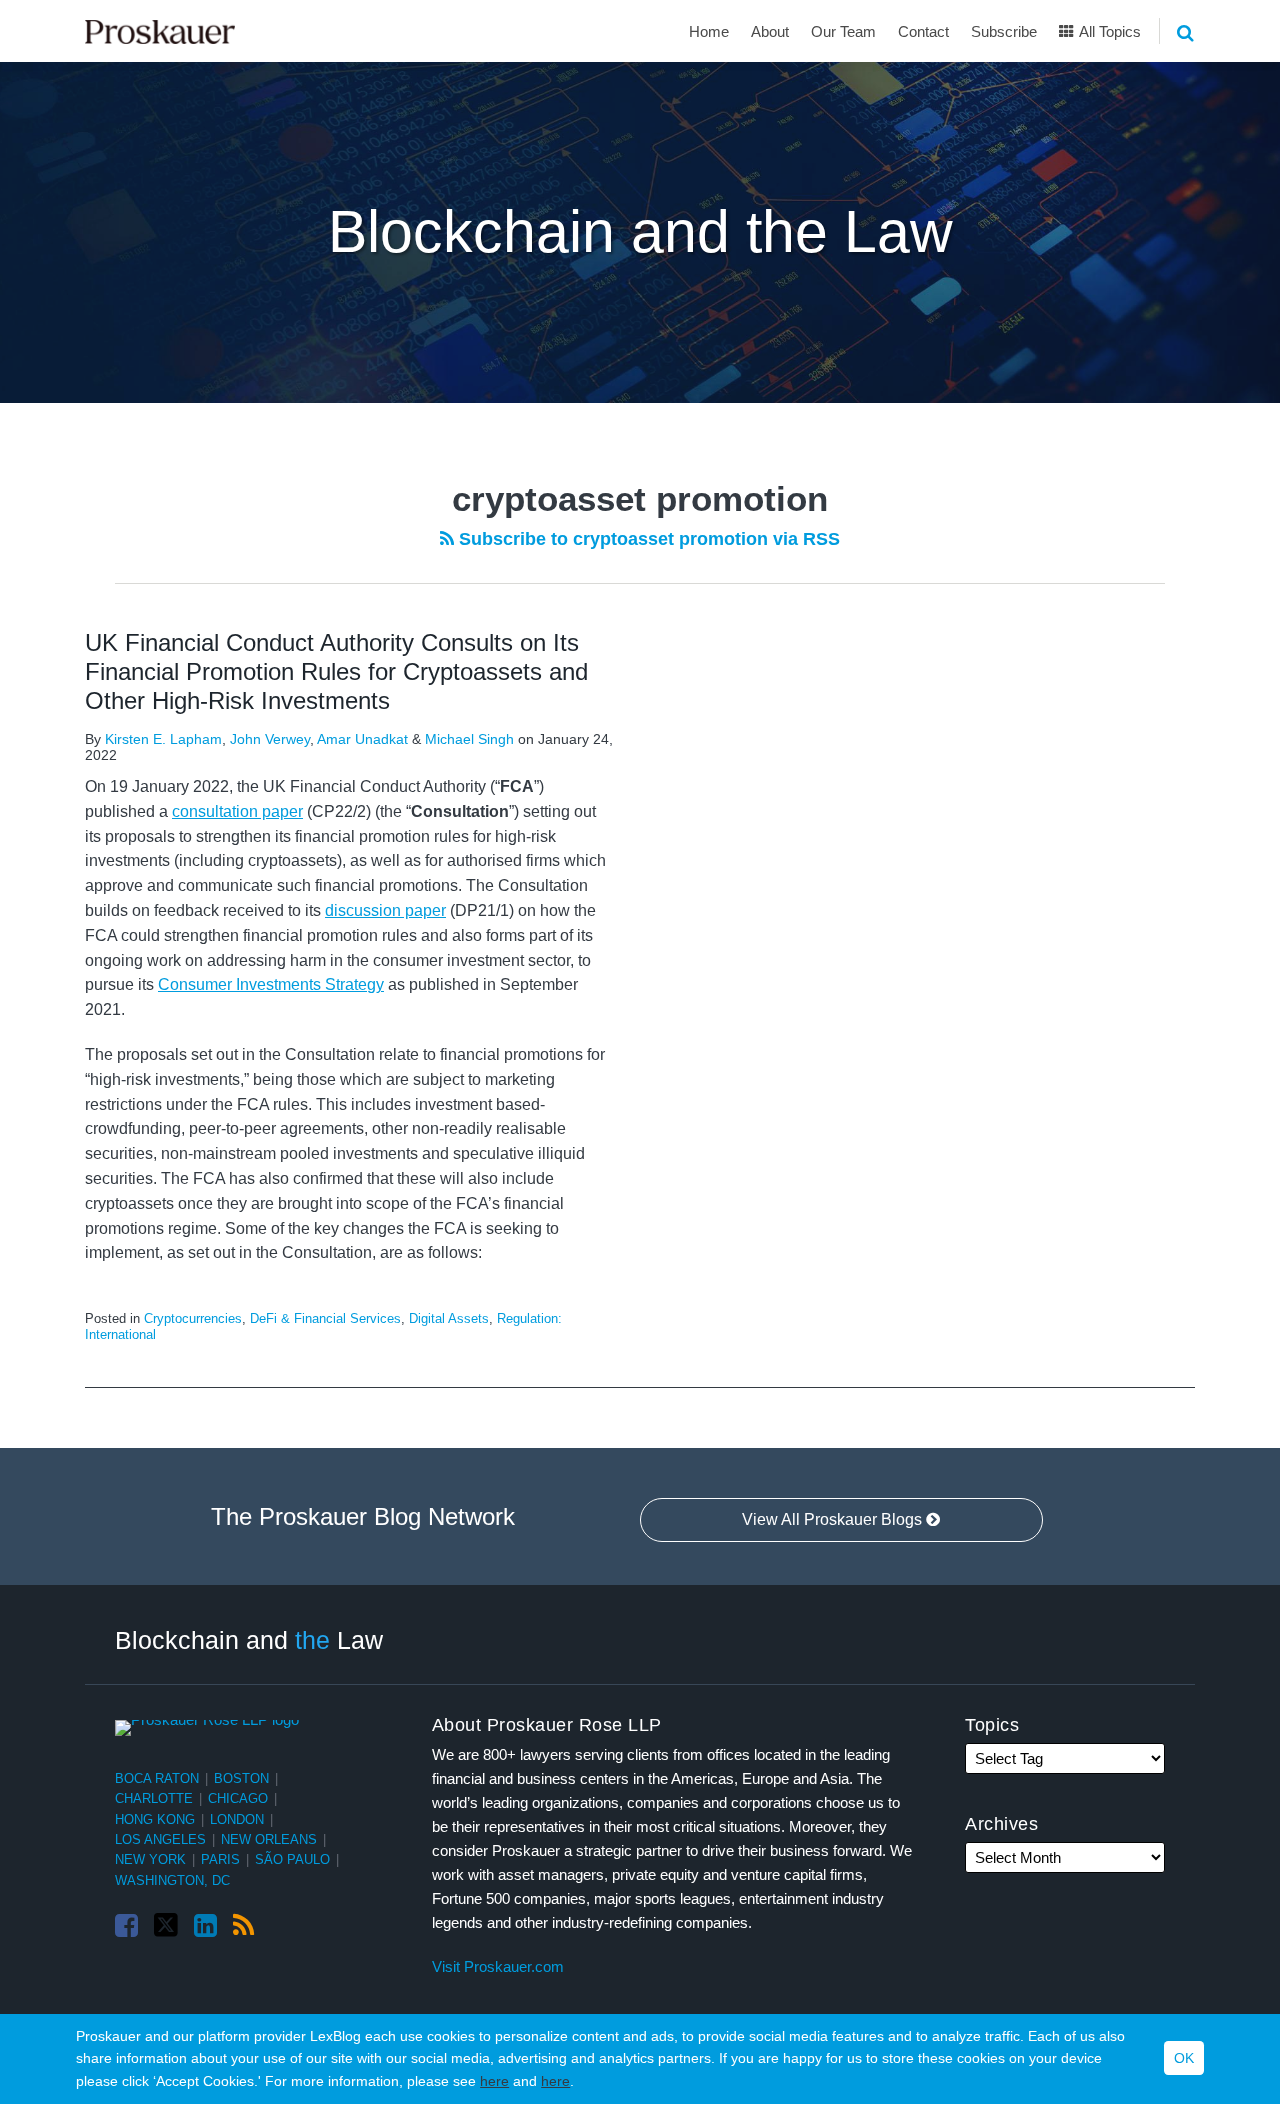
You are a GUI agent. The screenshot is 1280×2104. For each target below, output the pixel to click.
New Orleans (269, 1839)
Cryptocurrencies (193, 1318)
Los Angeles (160, 1839)
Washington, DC (172, 1880)
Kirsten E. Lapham (163, 739)
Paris (220, 1859)
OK (1184, 2059)
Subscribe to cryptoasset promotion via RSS (647, 539)
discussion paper (385, 910)
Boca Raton (157, 1778)
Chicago (238, 1798)
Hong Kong (155, 1819)
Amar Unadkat (362, 739)
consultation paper (237, 811)
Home (709, 31)
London (237, 1819)
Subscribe (1004, 31)
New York (150, 1859)
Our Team (843, 31)
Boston (241, 1778)
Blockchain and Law (249, 1639)
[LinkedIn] (205, 1926)
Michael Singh (469, 739)
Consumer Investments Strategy (271, 984)
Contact (923, 31)
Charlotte (154, 1798)
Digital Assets (449, 1318)
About (770, 31)
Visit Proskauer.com (498, 1966)
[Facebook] (126, 1926)
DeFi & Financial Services (325, 1318)
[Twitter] (166, 1925)
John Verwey (270, 739)
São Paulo (292, 1859)
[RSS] (243, 1926)
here (494, 2081)
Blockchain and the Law (640, 232)
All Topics (1108, 31)
